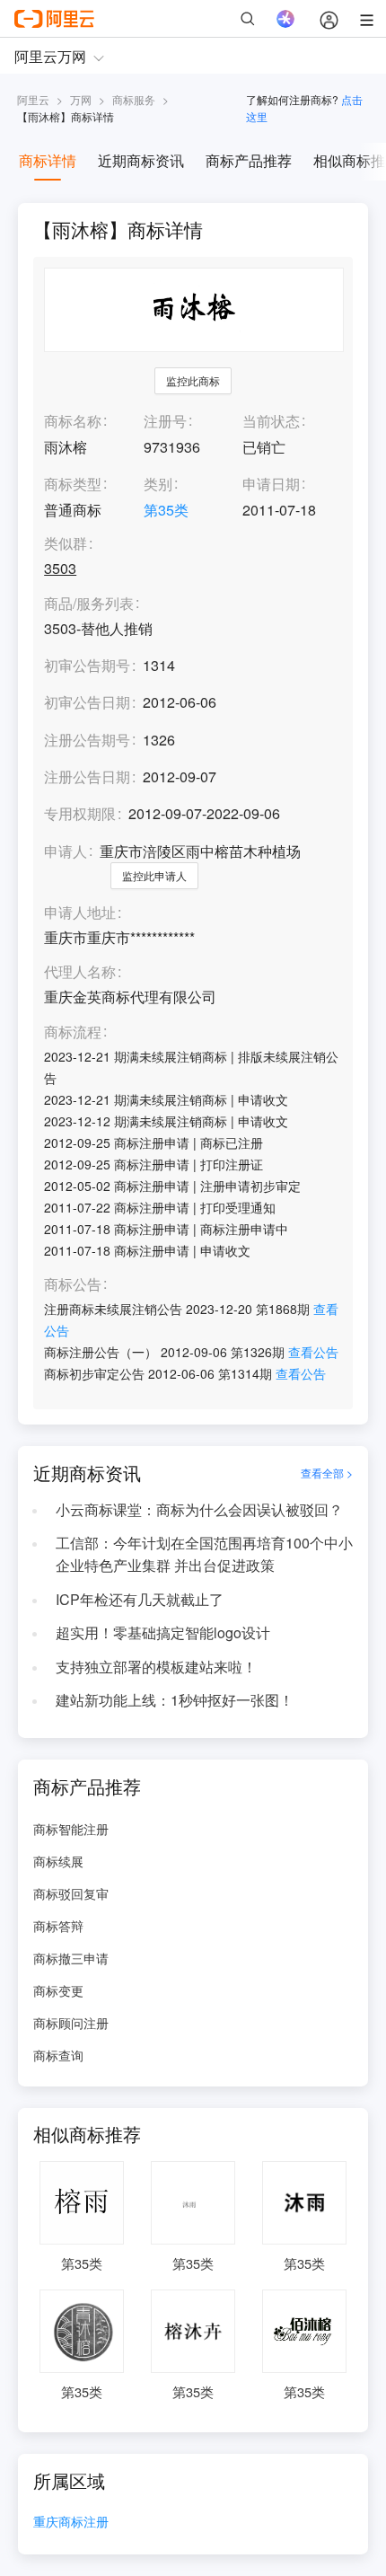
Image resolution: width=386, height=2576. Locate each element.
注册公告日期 (87, 776)
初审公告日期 (87, 702)
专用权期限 (80, 813)
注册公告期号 (87, 740)
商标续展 (58, 1861)
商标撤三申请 (71, 1958)
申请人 (66, 851)
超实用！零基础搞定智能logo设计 (163, 1632)
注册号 (165, 421)
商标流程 (73, 1032)
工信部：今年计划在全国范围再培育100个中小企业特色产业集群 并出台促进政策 (204, 1554)
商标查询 (58, 2055)
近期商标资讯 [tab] (141, 160)
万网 (81, 99)
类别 (158, 484)
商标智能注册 (71, 1829)
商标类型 (73, 484)
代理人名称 (80, 972)
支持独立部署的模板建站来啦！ (156, 1667)
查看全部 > (327, 1473)
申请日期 (271, 484)
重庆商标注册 (71, 2523)
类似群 (66, 544)
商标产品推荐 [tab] (249, 160)
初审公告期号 (87, 665)
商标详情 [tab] (48, 160)
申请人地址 (80, 913)
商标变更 (58, 1990)
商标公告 (73, 1285)
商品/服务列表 (89, 604)
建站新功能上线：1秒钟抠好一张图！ (175, 1700)
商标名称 (73, 421)
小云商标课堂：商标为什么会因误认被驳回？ (199, 1509)
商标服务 (134, 99)
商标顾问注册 (71, 2023)
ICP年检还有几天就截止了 (140, 1599)
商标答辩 (58, 1926)
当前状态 (271, 421)
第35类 (166, 510)
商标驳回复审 (71, 1893)
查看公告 (313, 1352)
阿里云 (33, 99)
